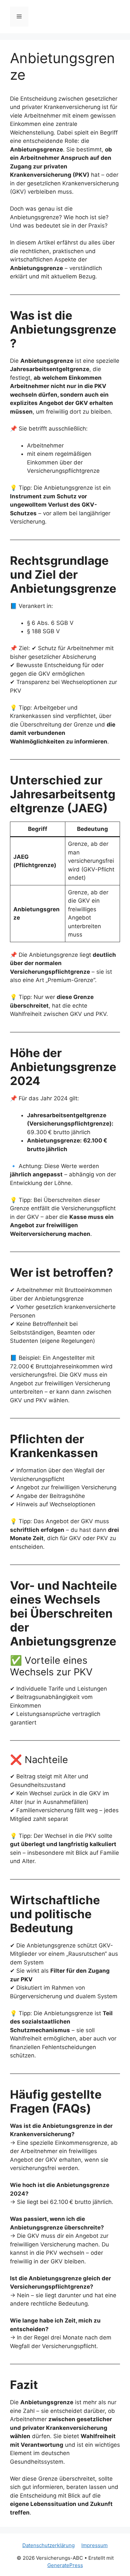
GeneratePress (65, 2565)
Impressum (94, 2545)
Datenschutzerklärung (48, 2545)
